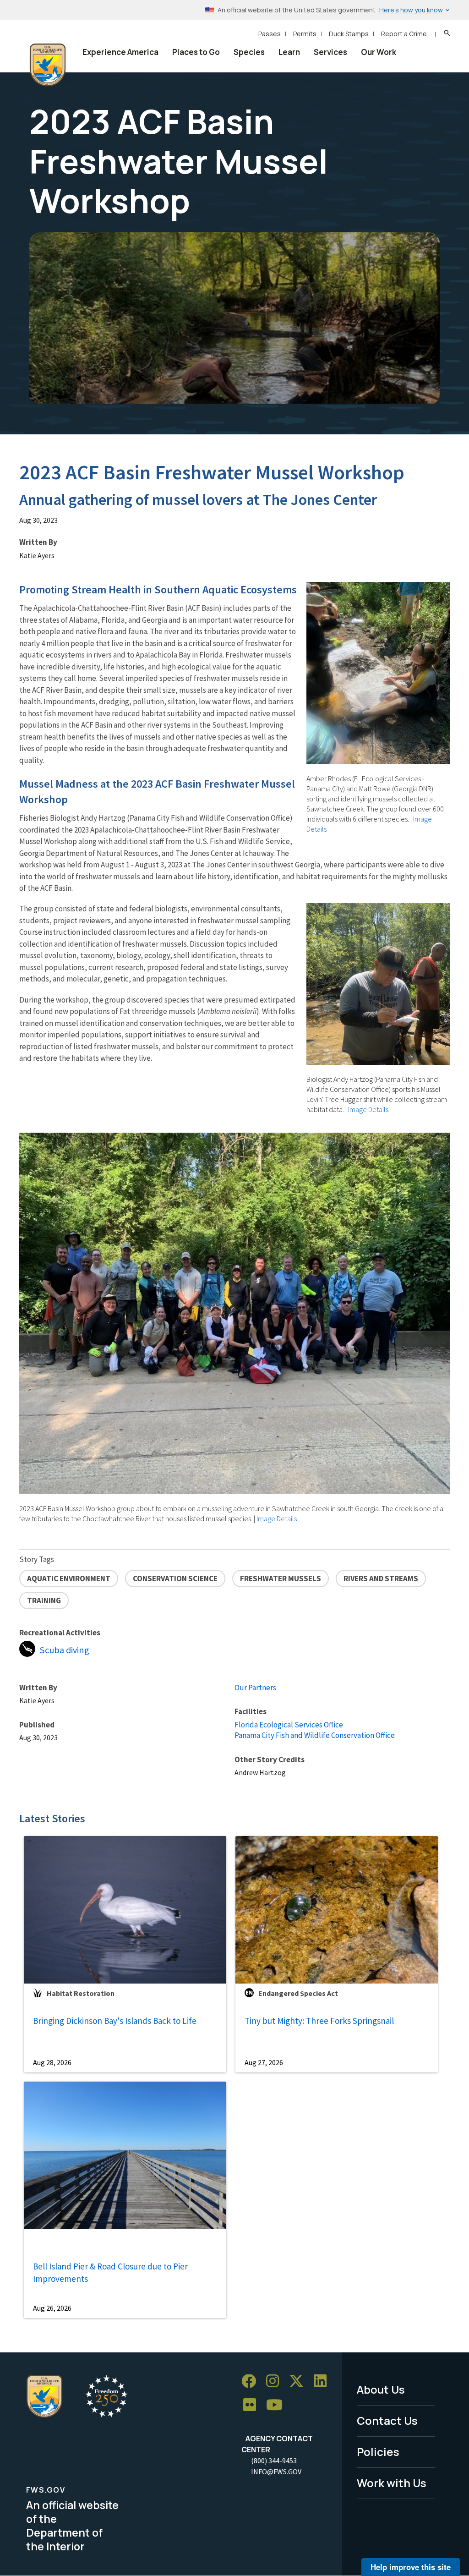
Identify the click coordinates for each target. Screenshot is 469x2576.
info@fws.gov (276, 2472)
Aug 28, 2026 (52, 2062)
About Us (381, 2389)
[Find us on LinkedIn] (323, 2381)
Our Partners (255, 1688)
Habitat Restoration (81, 1993)
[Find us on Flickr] (253, 2405)
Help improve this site (411, 2567)
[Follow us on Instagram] (276, 2381)
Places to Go (196, 52)
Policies (378, 2452)
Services (330, 52)
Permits (305, 34)
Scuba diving (65, 1650)
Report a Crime (404, 34)
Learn (289, 52)
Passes (270, 34)
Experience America (120, 52)
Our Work (379, 52)
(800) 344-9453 (274, 2461)
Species (249, 52)
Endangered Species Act (298, 1993)
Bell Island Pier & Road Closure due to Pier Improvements (110, 2272)
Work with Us (392, 2483)
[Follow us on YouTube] (278, 2405)
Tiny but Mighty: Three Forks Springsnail (319, 2021)
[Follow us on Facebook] (252, 2381)
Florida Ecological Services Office (289, 1725)
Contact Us (387, 2420)
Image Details (277, 1518)
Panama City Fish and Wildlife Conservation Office (315, 1735)
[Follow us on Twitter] (300, 2381)
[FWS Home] (48, 65)
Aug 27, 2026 (264, 2062)
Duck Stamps (349, 34)
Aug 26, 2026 (52, 2308)
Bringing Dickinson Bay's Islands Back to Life (115, 2021)
